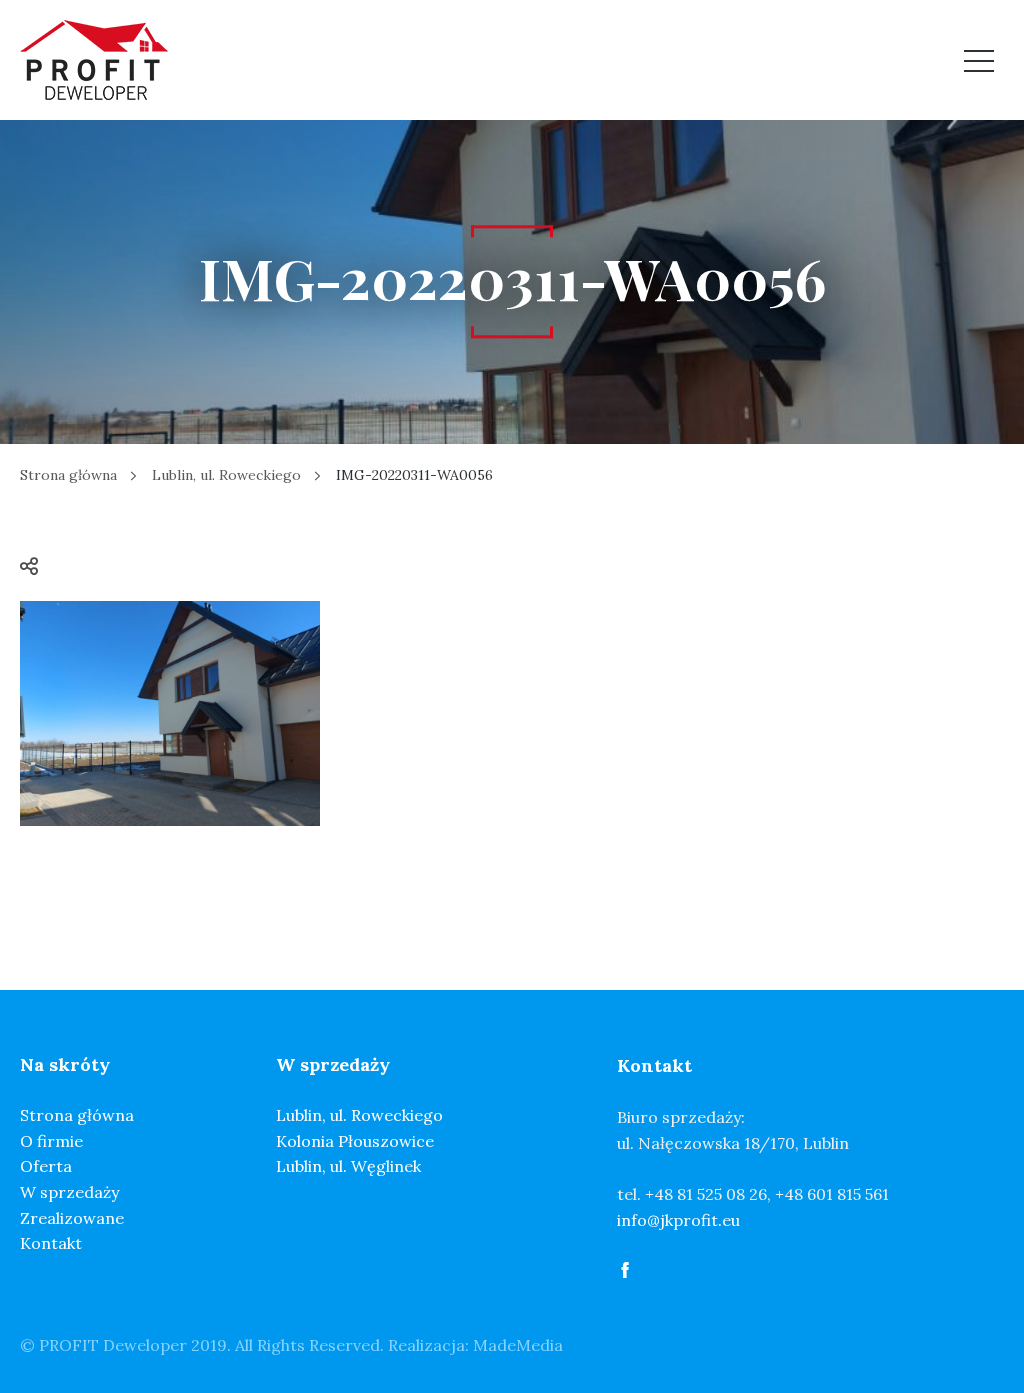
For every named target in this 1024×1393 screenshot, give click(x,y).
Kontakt (51, 1243)
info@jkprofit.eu (678, 1220)
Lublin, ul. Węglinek (348, 1166)
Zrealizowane (72, 1218)
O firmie (51, 1141)
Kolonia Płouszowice (355, 1141)
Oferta (46, 1166)
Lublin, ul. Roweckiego (226, 475)
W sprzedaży (69, 1192)
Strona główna (68, 475)
